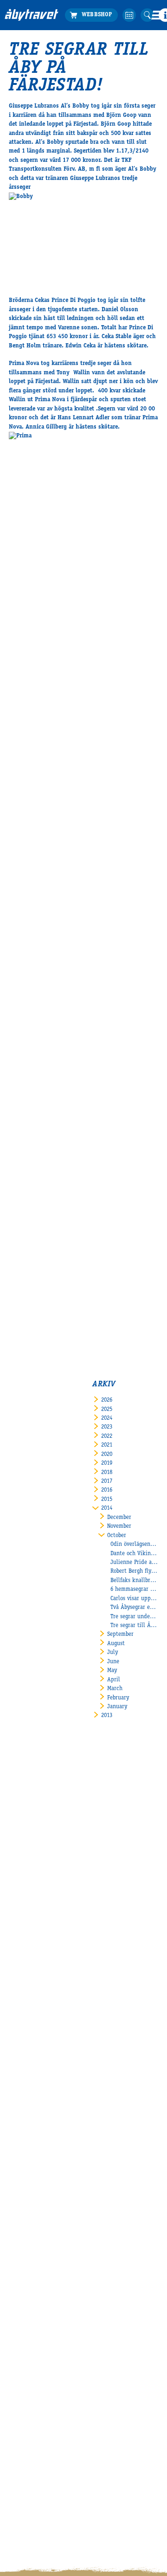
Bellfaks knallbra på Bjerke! (134, 1581)
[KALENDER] (129, 15)
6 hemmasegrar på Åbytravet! (134, 1590)
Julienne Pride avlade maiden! (134, 1563)
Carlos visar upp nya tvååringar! (134, 1599)
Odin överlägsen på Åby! (134, 1545)
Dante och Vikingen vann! (134, 1554)
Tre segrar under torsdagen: (134, 1617)
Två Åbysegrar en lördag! (134, 1608)
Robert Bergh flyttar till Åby (134, 1572)
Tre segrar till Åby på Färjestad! (134, 1626)
